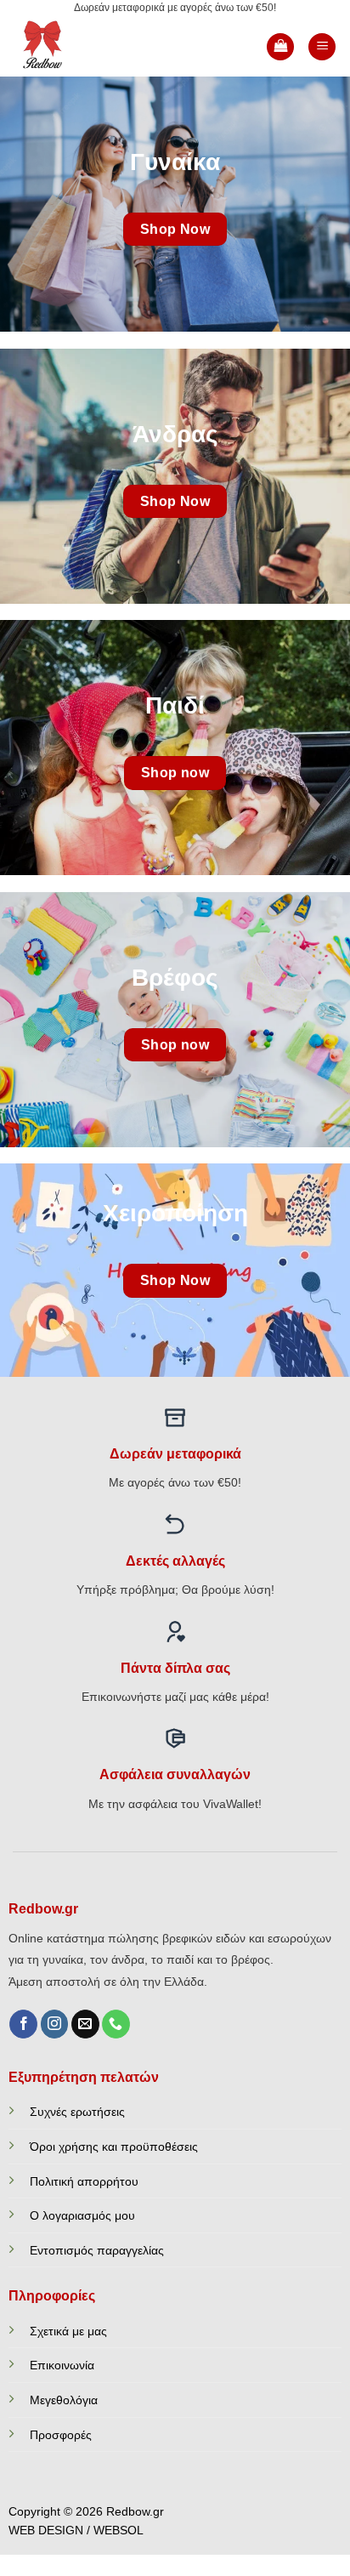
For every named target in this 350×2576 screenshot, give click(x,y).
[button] (280, 47)
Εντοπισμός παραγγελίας (97, 2250)
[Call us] (116, 2024)
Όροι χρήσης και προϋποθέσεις (114, 2147)
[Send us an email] (85, 2024)
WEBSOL (119, 2531)
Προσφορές (61, 2435)
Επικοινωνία (62, 2365)
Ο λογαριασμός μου (82, 2215)
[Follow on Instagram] (55, 2024)
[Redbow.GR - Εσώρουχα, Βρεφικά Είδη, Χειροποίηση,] (70, 47)
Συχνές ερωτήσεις (77, 2112)
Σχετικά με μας (68, 2331)
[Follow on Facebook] (23, 2024)
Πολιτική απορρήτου (84, 2181)
